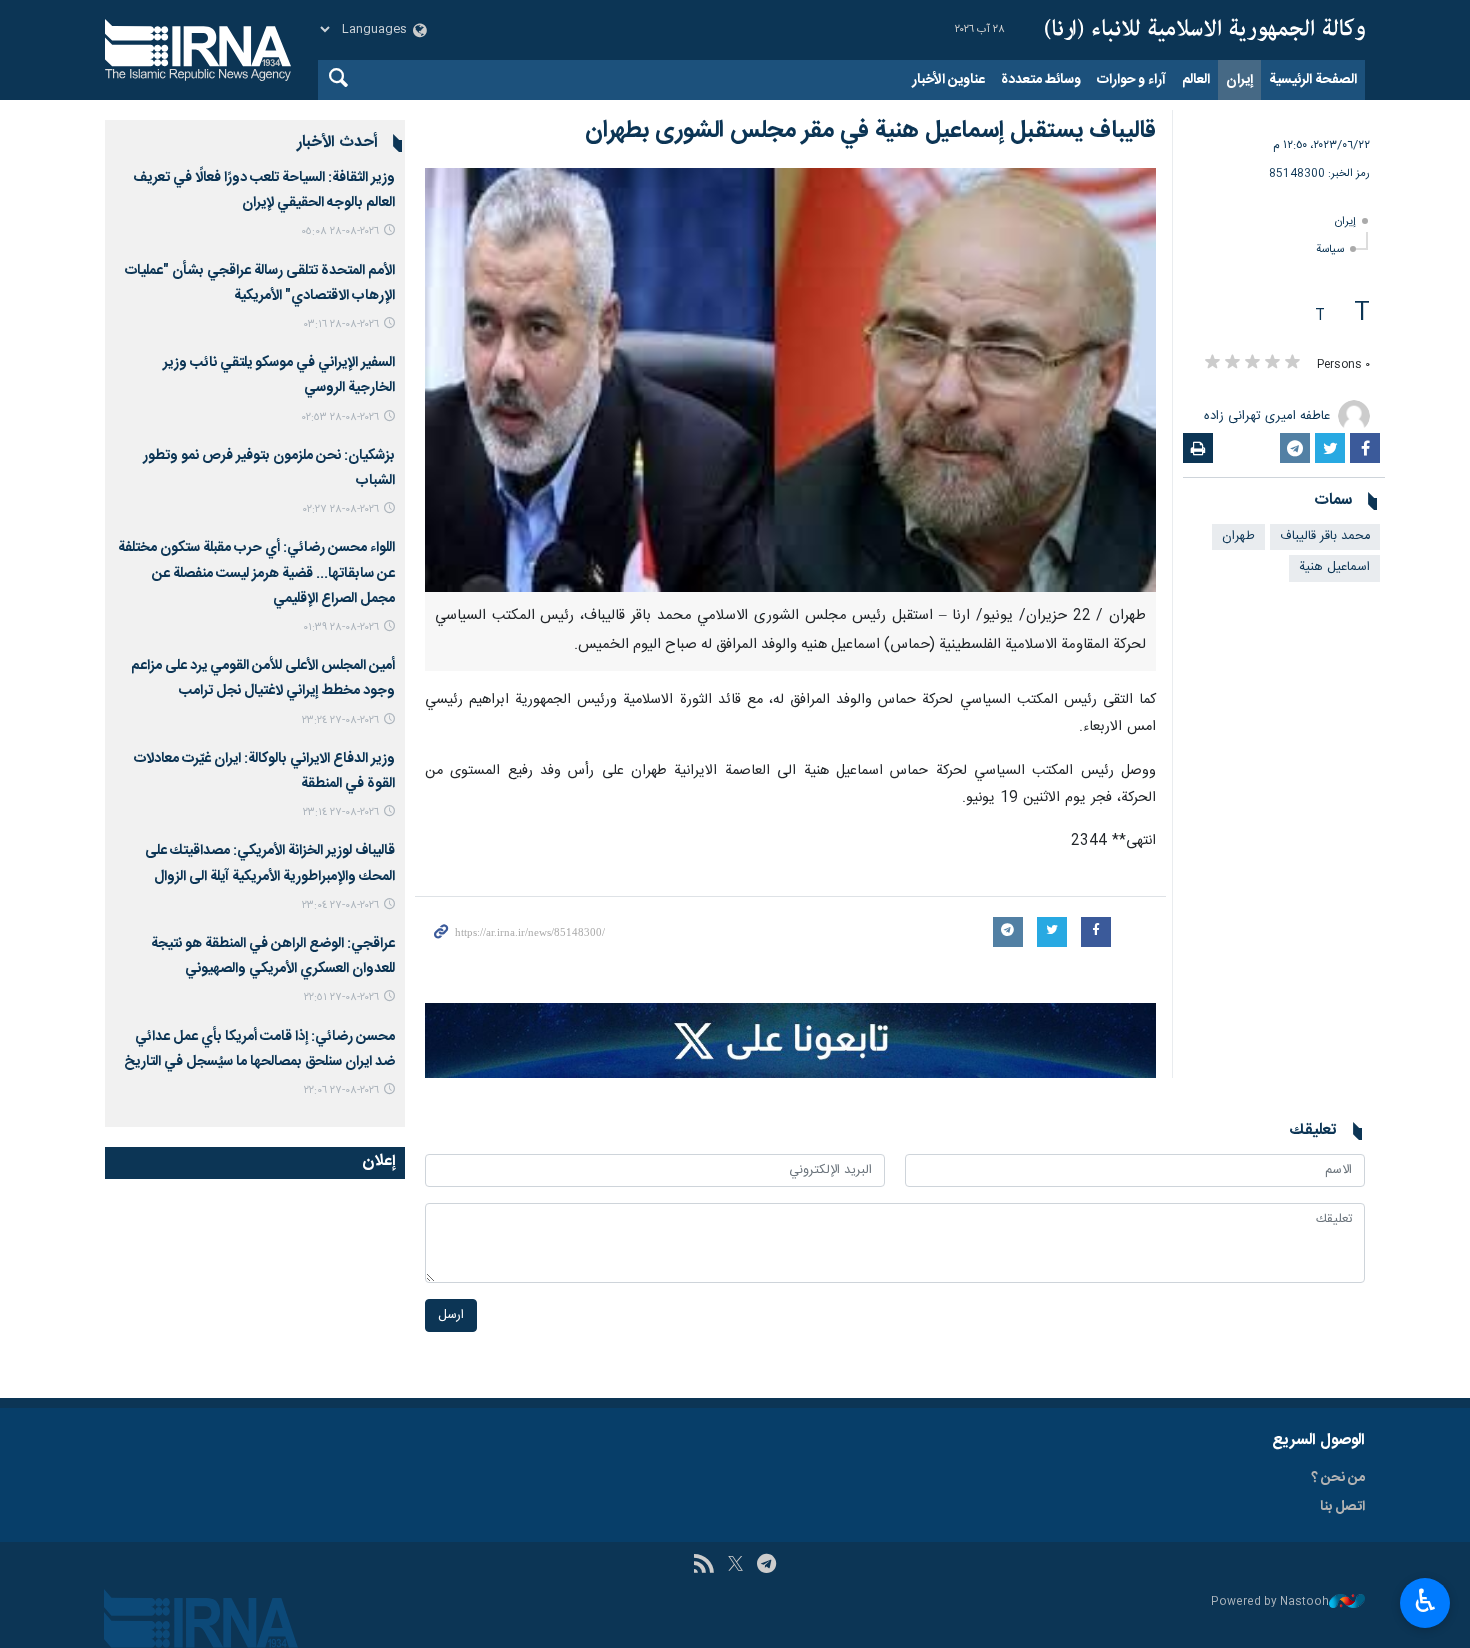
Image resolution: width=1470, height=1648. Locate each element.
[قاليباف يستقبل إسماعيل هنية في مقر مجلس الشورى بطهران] (790, 380)
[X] (735, 1566)
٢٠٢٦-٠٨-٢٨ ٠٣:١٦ (341, 324)
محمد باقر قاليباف (1325, 536)
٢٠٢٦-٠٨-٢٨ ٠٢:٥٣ (340, 417)
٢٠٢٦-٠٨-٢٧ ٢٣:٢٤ (340, 720)
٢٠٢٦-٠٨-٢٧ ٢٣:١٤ (341, 812)
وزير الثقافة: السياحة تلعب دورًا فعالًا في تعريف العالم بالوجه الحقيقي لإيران (264, 190)
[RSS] (703, 1566)
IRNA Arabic (1205, 30)
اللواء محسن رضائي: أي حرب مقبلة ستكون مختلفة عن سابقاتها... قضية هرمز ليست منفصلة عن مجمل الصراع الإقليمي (256, 573)
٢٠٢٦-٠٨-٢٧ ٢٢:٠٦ (341, 1090)
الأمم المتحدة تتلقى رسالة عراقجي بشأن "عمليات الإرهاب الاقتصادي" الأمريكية (260, 283)
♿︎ (1425, 1601)
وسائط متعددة (1041, 80)
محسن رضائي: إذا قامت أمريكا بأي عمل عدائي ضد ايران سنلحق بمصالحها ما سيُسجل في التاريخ (259, 1049)
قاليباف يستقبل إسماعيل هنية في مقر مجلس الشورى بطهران (870, 131)
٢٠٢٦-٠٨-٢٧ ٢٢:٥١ (341, 997)
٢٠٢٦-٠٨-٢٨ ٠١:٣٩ (341, 627)
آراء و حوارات (1131, 80)
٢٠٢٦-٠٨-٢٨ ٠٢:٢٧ (341, 509)
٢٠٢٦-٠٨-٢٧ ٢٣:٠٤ (340, 905)
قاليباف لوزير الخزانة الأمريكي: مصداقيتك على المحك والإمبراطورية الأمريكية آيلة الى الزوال (270, 863)
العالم (1196, 80)
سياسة (1330, 249)
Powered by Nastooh (1270, 1602)
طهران (1238, 536)
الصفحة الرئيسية (1313, 80)
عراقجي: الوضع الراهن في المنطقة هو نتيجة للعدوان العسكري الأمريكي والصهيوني (273, 956)
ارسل (451, 1315)
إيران (1239, 80)
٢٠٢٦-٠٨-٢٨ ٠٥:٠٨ (340, 231)
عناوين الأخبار (948, 80)
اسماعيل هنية (1334, 567)
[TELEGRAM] (766, 1566)
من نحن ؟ (1338, 1478)
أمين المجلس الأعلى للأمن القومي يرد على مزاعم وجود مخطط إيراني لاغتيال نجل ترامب (263, 678)
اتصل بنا (1342, 1507)
